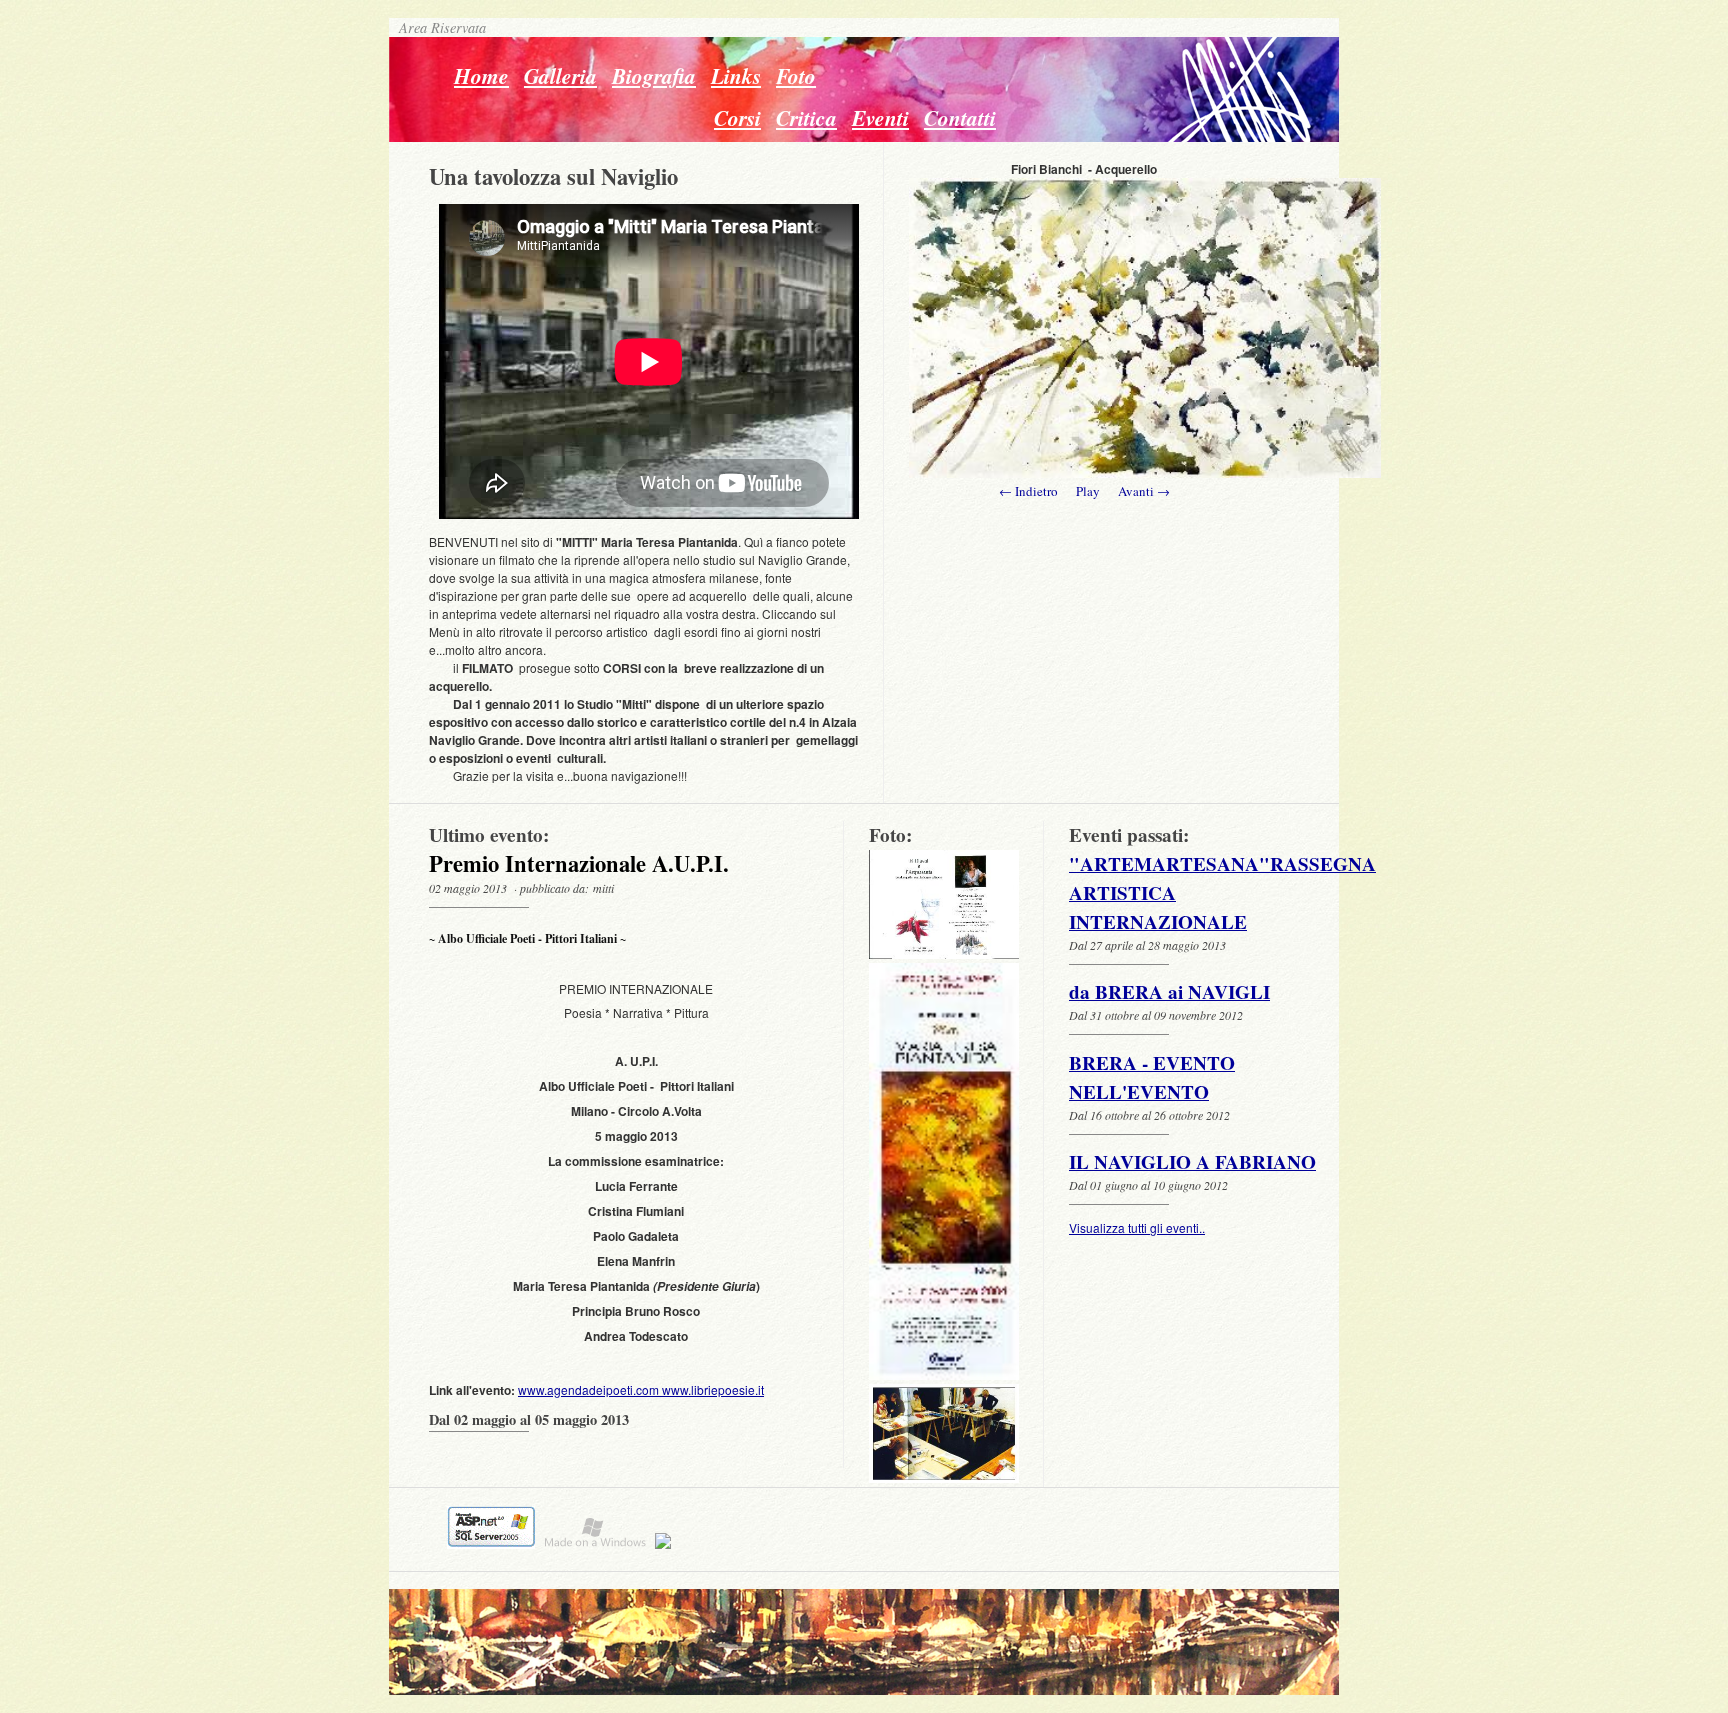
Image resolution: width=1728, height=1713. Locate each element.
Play (1088, 491)
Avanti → (1144, 491)
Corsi (737, 118)
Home (481, 76)
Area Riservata (437, 27)
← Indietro (1028, 491)
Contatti (960, 118)
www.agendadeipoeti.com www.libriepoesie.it (641, 1389)
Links (736, 76)
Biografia (654, 76)
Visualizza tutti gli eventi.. (1137, 1227)
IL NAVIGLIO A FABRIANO (1192, 1162)
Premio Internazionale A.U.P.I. (579, 863)
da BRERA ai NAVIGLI (1169, 992)
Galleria (560, 76)
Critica (806, 118)
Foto (796, 76)
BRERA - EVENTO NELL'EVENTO (1152, 1077)
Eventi (880, 118)
